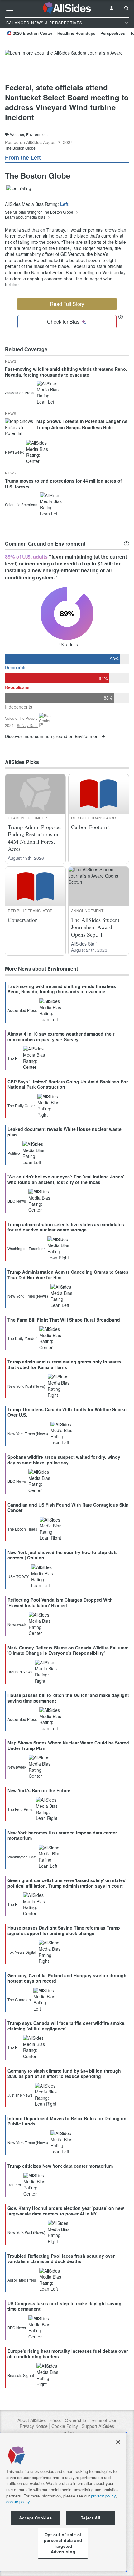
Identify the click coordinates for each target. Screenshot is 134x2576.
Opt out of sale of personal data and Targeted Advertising (63, 2543)
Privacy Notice (34, 2426)
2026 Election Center (33, 33)
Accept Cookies (35, 2518)
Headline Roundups (76, 33)
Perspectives (113, 33)
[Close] (118, 2442)
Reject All (91, 2518)
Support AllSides (98, 2426)
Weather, (17, 134)
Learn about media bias (25, 217)
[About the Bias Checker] (121, 317)
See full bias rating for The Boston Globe (39, 212)
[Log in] (112, 8)
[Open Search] (127, 8)
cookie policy (18, 2502)
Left (64, 204)
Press (55, 2420)
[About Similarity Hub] (127, 544)
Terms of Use (103, 2420)
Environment (37, 134)
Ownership (75, 2420)
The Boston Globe (20, 148)
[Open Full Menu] (10, 8)
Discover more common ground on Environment (52, 736)
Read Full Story (67, 304)
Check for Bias (63, 322)
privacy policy (103, 2496)
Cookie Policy (65, 2426)
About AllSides (32, 2420)
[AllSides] (67, 8)
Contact (67, 2432)
